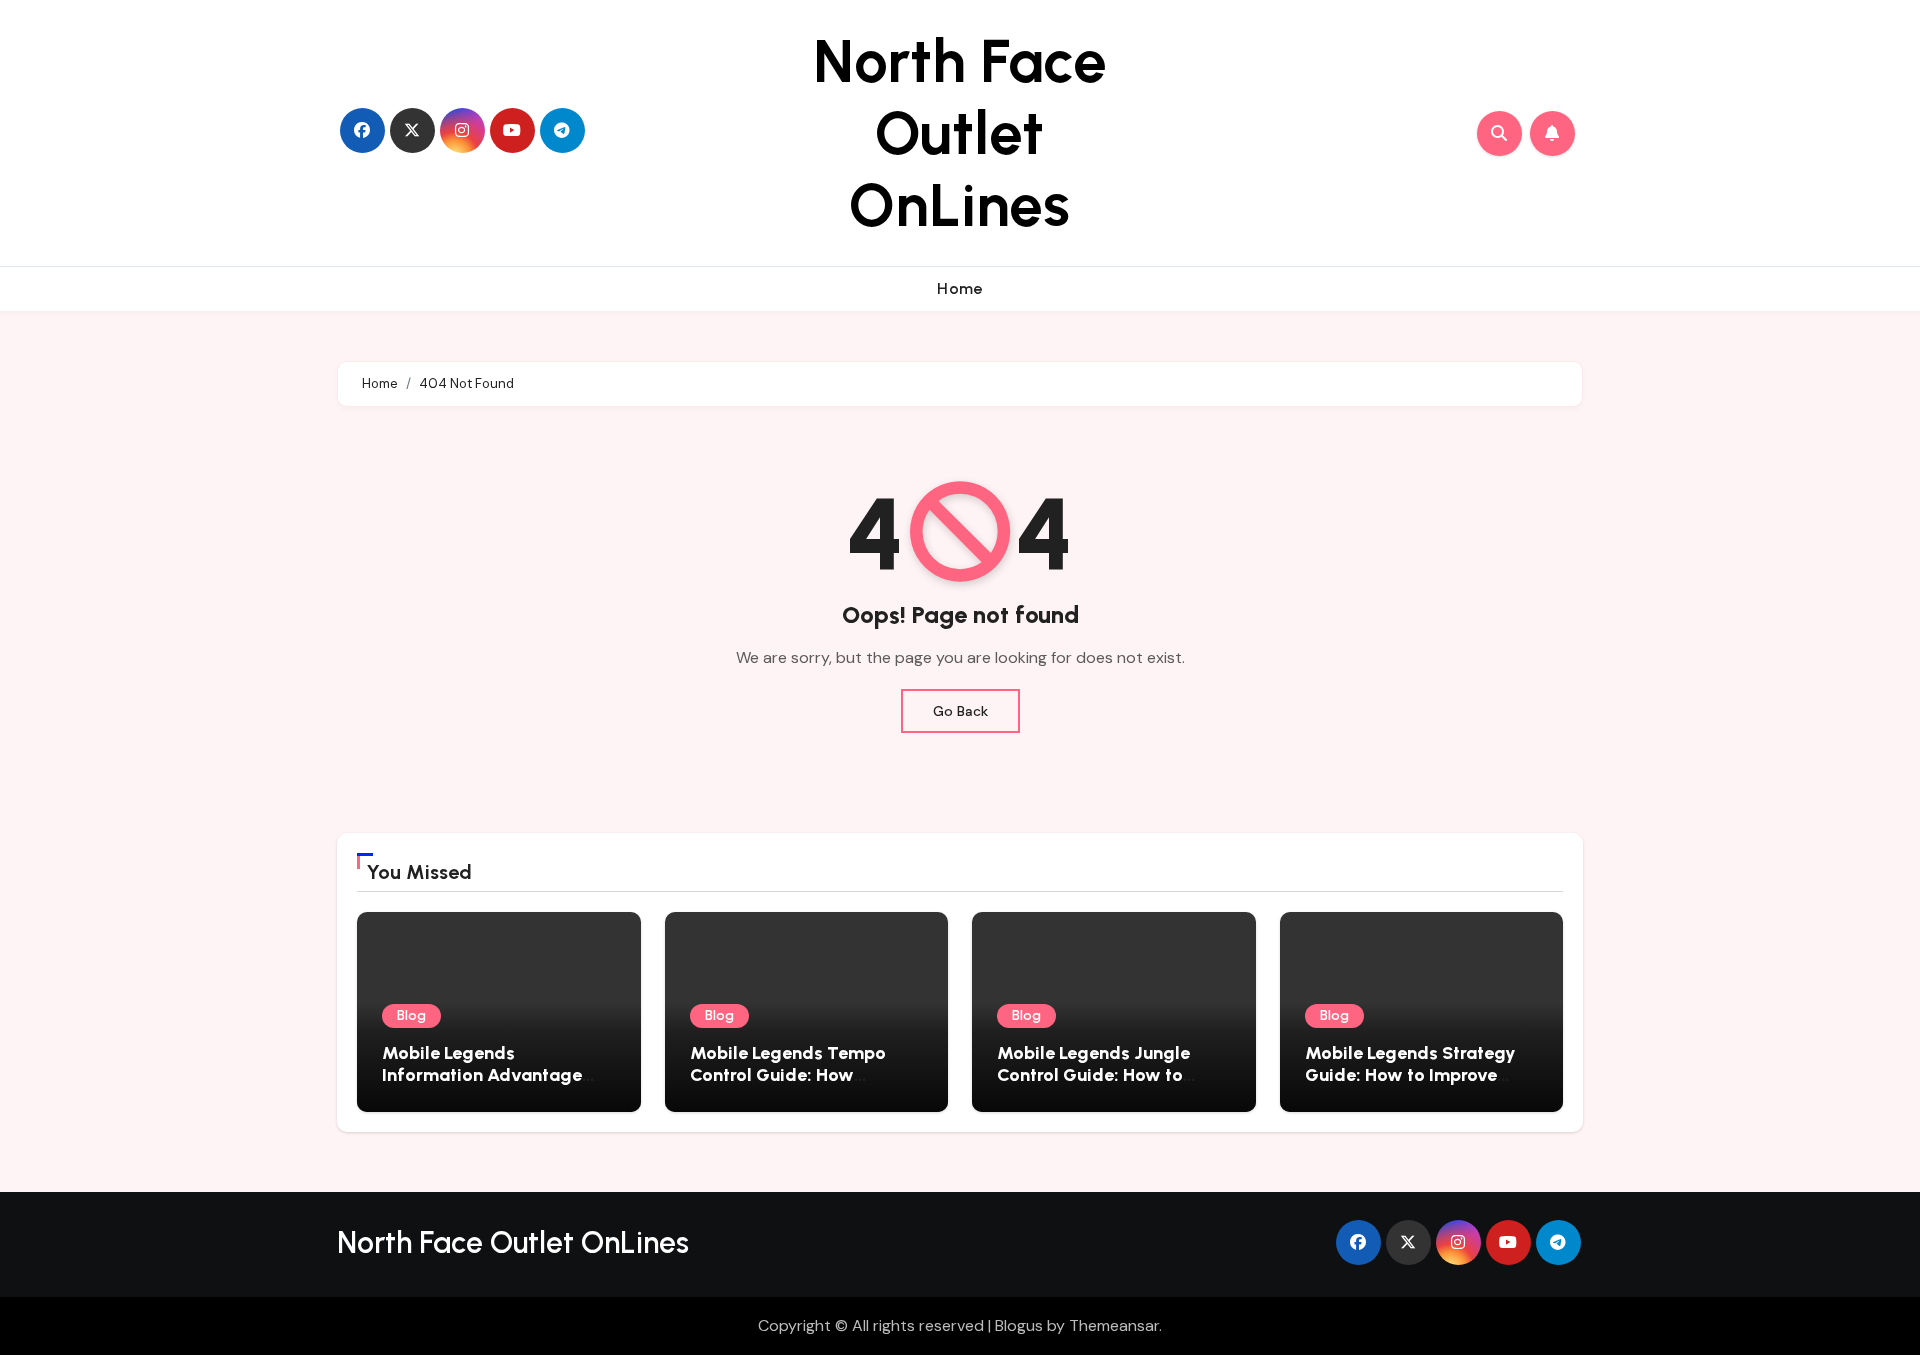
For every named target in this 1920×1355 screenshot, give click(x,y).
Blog (411, 1015)
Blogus (1019, 1325)
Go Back (960, 711)
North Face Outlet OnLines (960, 133)
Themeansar (1114, 1325)
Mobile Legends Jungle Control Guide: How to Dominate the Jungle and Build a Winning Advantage (1111, 1085)
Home (960, 288)
